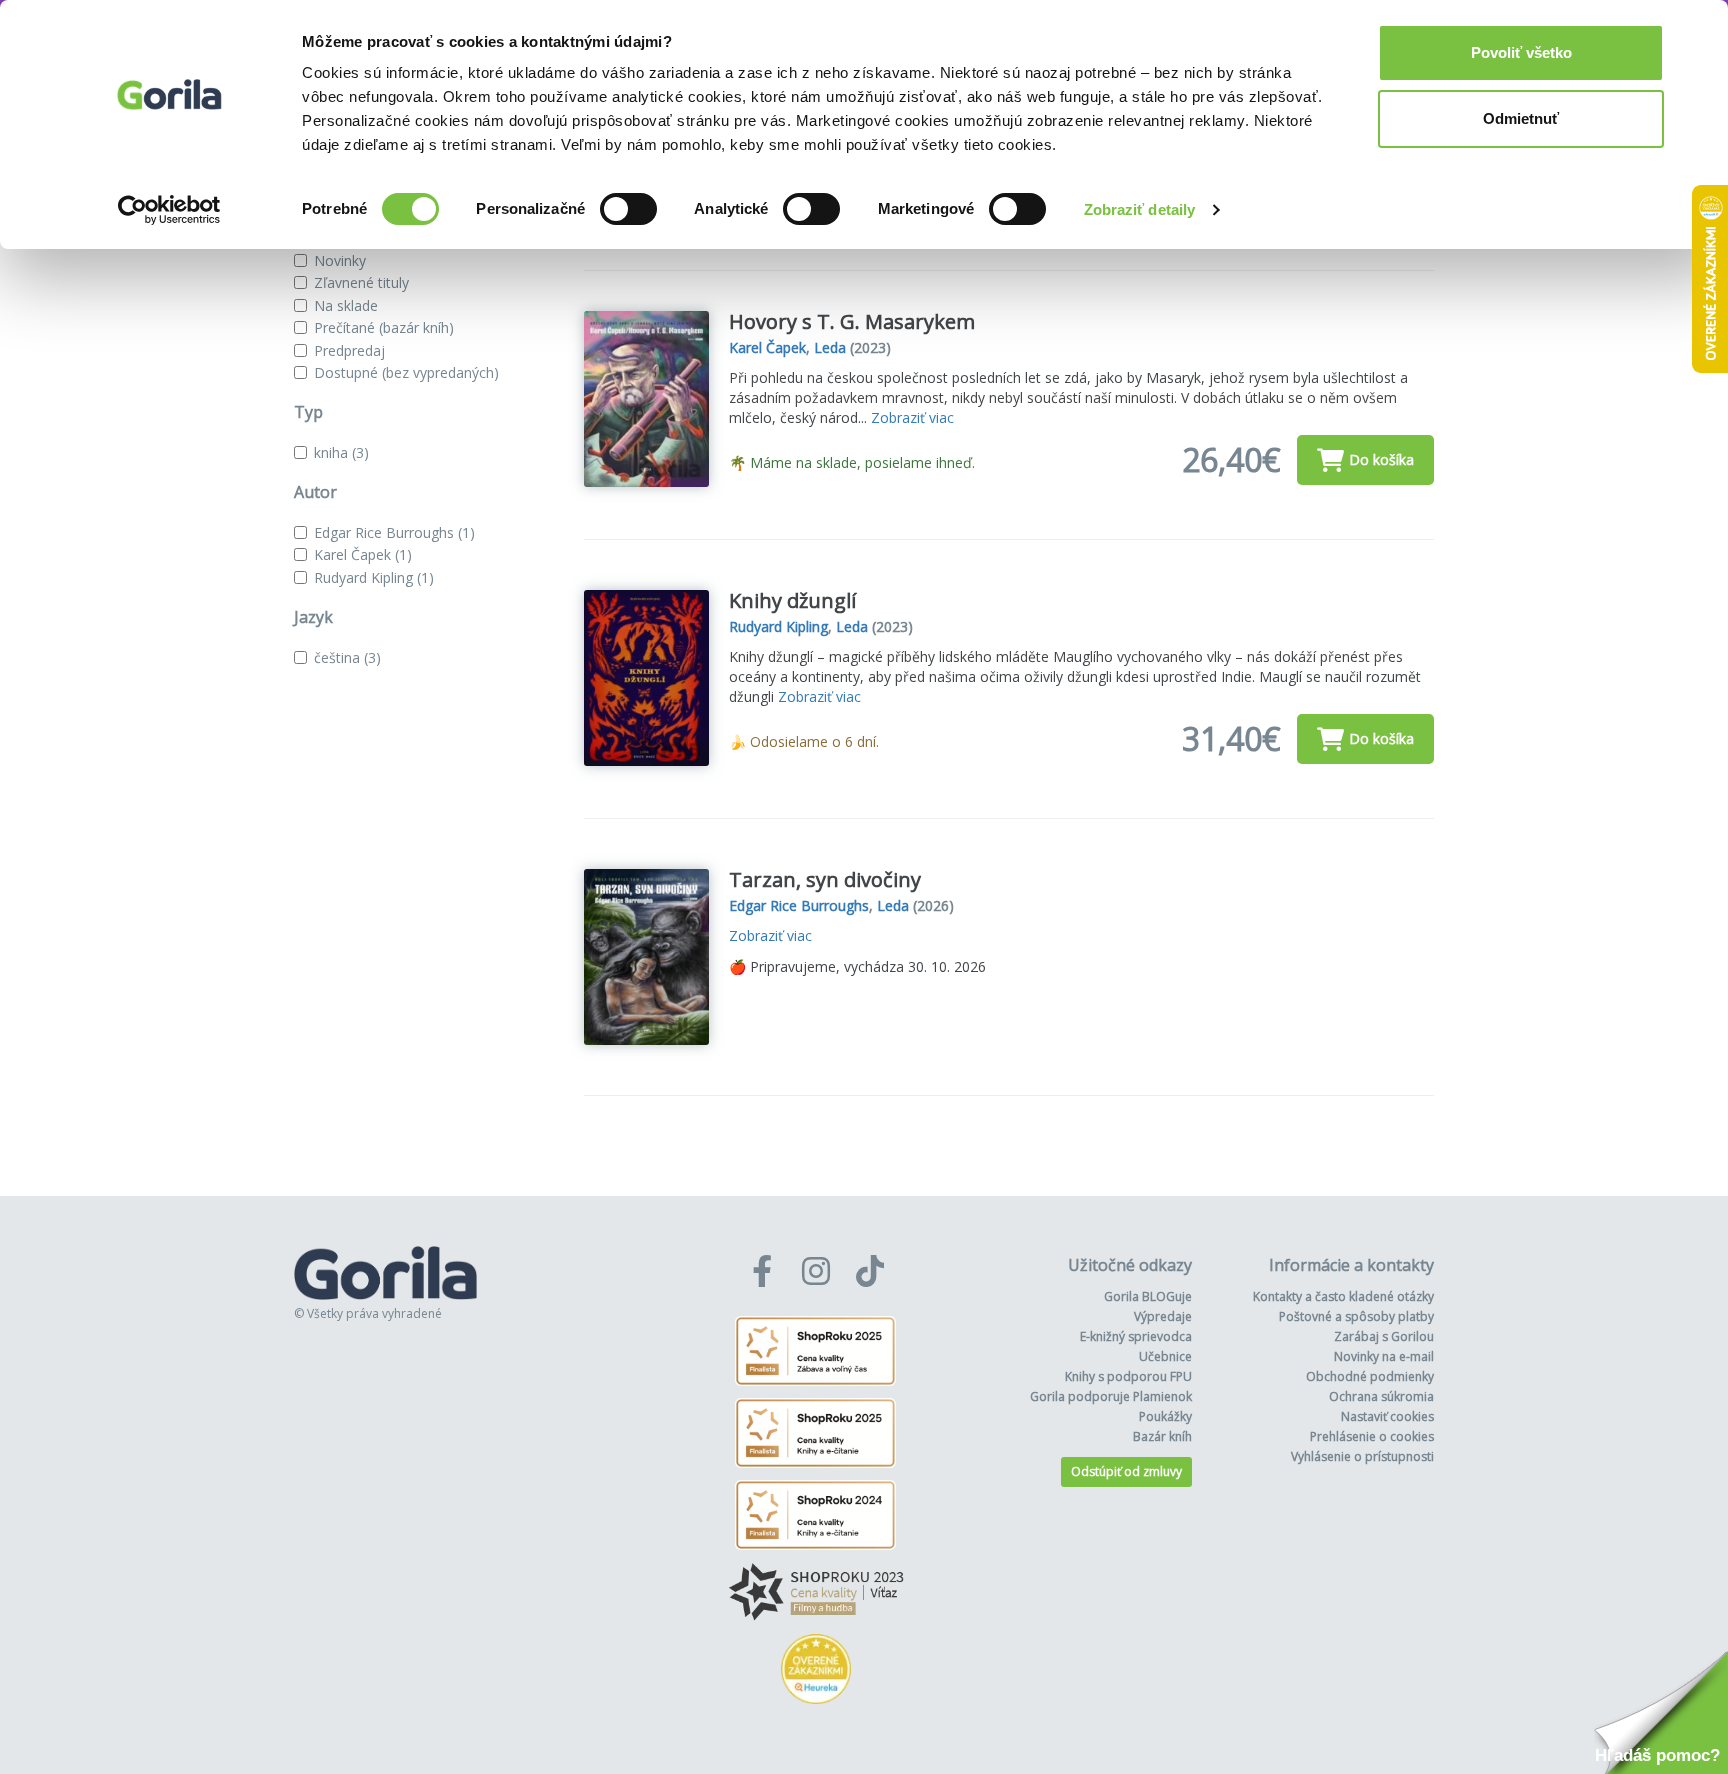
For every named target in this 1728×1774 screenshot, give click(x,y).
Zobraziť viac (912, 417)
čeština (347, 657)
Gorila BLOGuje (1148, 1296)
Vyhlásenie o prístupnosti (1362, 1456)
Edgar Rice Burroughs (394, 532)
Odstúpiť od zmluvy (1126, 1471)
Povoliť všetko (1521, 52)
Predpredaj (349, 350)
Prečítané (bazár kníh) (384, 327)
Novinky (340, 260)
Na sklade (346, 305)
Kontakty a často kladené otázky (1343, 1296)
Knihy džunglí (792, 600)
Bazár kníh (1162, 1436)
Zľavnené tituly (361, 282)
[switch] (628, 209)
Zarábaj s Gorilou (1384, 1336)
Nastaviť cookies (1387, 1416)
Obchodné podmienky (1370, 1376)
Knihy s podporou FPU (1128, 1376)
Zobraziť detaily (1140, 209)
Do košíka (1381, 459)
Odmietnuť (1521, 118)
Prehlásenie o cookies (1372, 1436)
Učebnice (1165, 1356)
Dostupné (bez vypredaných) (406, 372)
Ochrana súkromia (1381, 1396)
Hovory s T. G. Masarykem (852, 321)
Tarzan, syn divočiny (825, 879)
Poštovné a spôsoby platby (1356, 1316)
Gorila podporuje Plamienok (1111, 1396)
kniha (341, 452)
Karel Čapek (363, 554)
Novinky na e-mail (1384, 1356)
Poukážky (1165, 1416)
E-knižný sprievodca (1136, 1336)
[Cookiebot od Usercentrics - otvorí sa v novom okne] (169, 210)
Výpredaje (1163, 1316)
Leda (830, 347)
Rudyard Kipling (374, 577)
